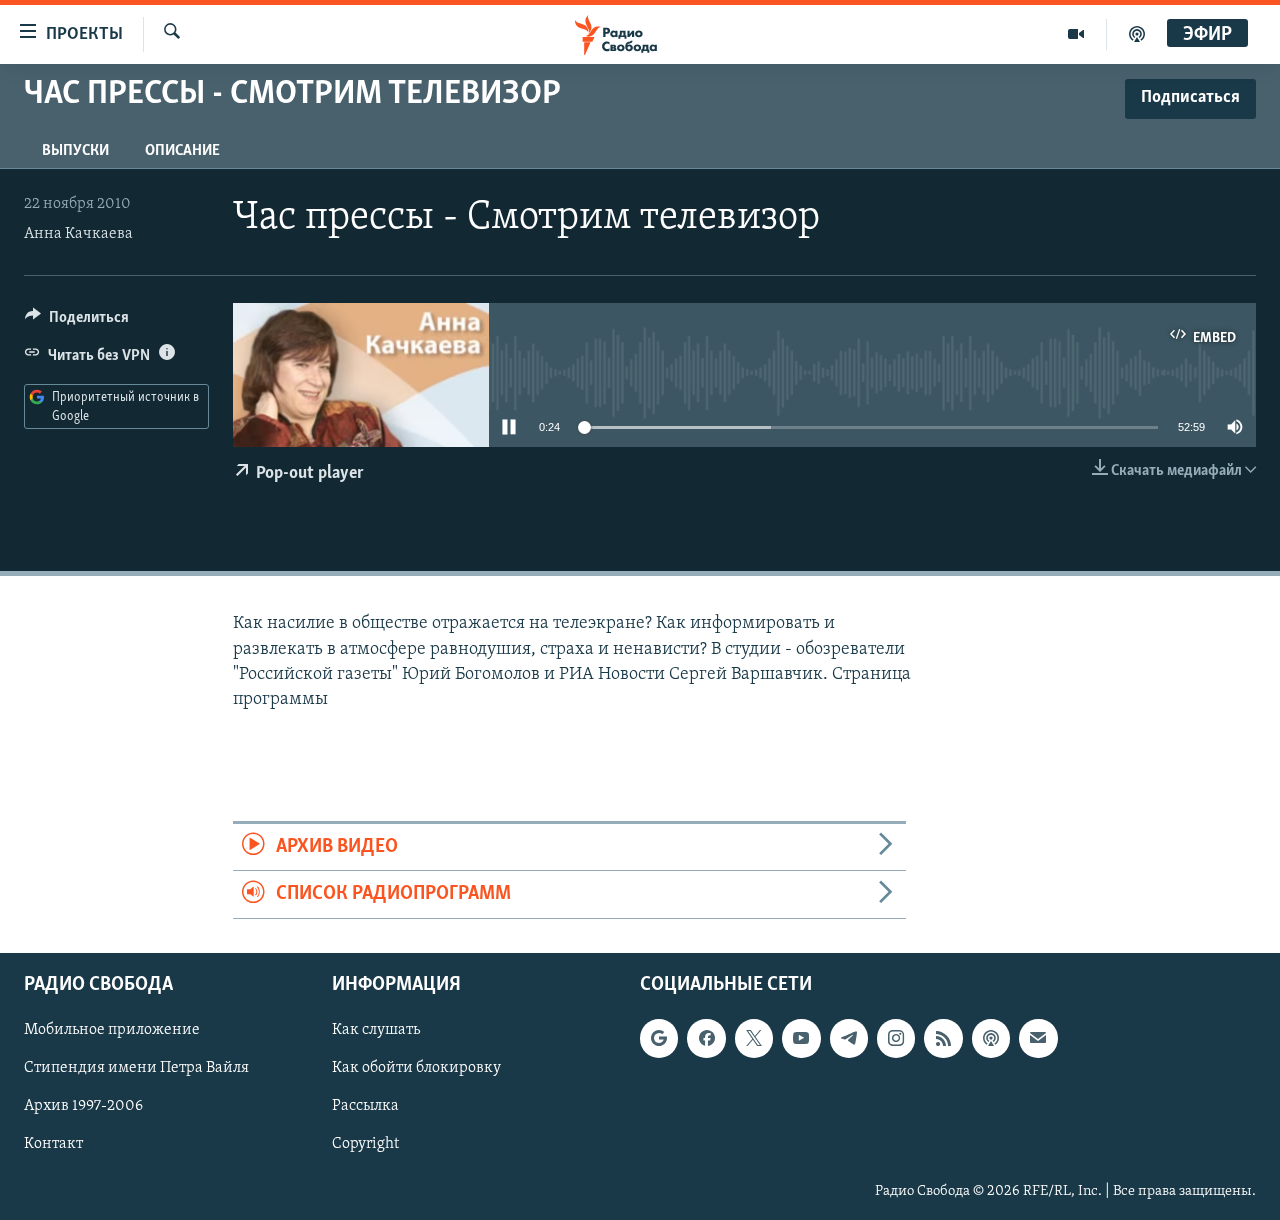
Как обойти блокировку (416, 1068)
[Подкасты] (991, 1038)
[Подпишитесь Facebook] (706, 1038)
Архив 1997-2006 (83, 1106)
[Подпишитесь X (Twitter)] (754, 1038)
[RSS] (943, 1038)
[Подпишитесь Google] (659, 1038)
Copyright (365, 1144)
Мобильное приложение (112, 1030)
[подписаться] (1038, 1038)
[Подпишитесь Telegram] (849, 1038)
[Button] (77, 322)
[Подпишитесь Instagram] (896, 1038)
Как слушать (376, 1030)
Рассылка (365, 1106)
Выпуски (75, 151)
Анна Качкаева (78, 234)
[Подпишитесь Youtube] (801, 1038)
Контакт (53, 1144)
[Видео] (1076, 34)
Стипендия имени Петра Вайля (136, 1068)
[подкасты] (1137, 34)
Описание (182, 151)
